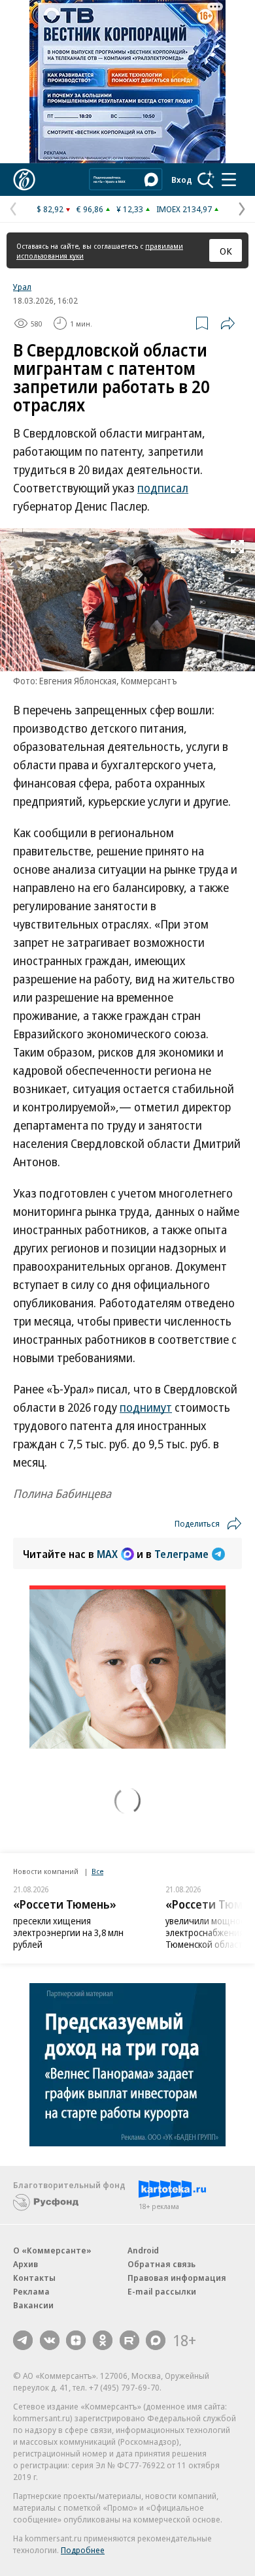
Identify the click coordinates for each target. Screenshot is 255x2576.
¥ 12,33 (130, 209)
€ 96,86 (90, 209)
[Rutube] (129, 2340)
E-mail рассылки (162, 2291)
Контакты (34, 2278)
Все (97, 1871)
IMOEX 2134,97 (184, 209)
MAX (107, 1554)
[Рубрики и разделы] (229, 180)
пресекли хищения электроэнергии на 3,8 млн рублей (68, 1932)
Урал (22, 287)
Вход (182, 180)
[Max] (156, 2340)
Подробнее (83, 2550)
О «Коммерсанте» (52, 2250)
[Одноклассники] (103, 2340)
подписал (163, 488)
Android (143, 2250)
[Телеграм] (23, 2340)
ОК (226, 251)
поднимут (146, 1407)
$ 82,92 (50, 209)
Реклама (31, 2291)
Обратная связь (161, 2264)
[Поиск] (206, 180)
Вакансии (33, 2305)
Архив (25, 2264)
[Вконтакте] (50, 2340)
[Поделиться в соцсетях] (228, 323)
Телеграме (181, 1554)
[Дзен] (76, 2340)
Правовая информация (177, 2278)
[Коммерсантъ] (24, 180)
